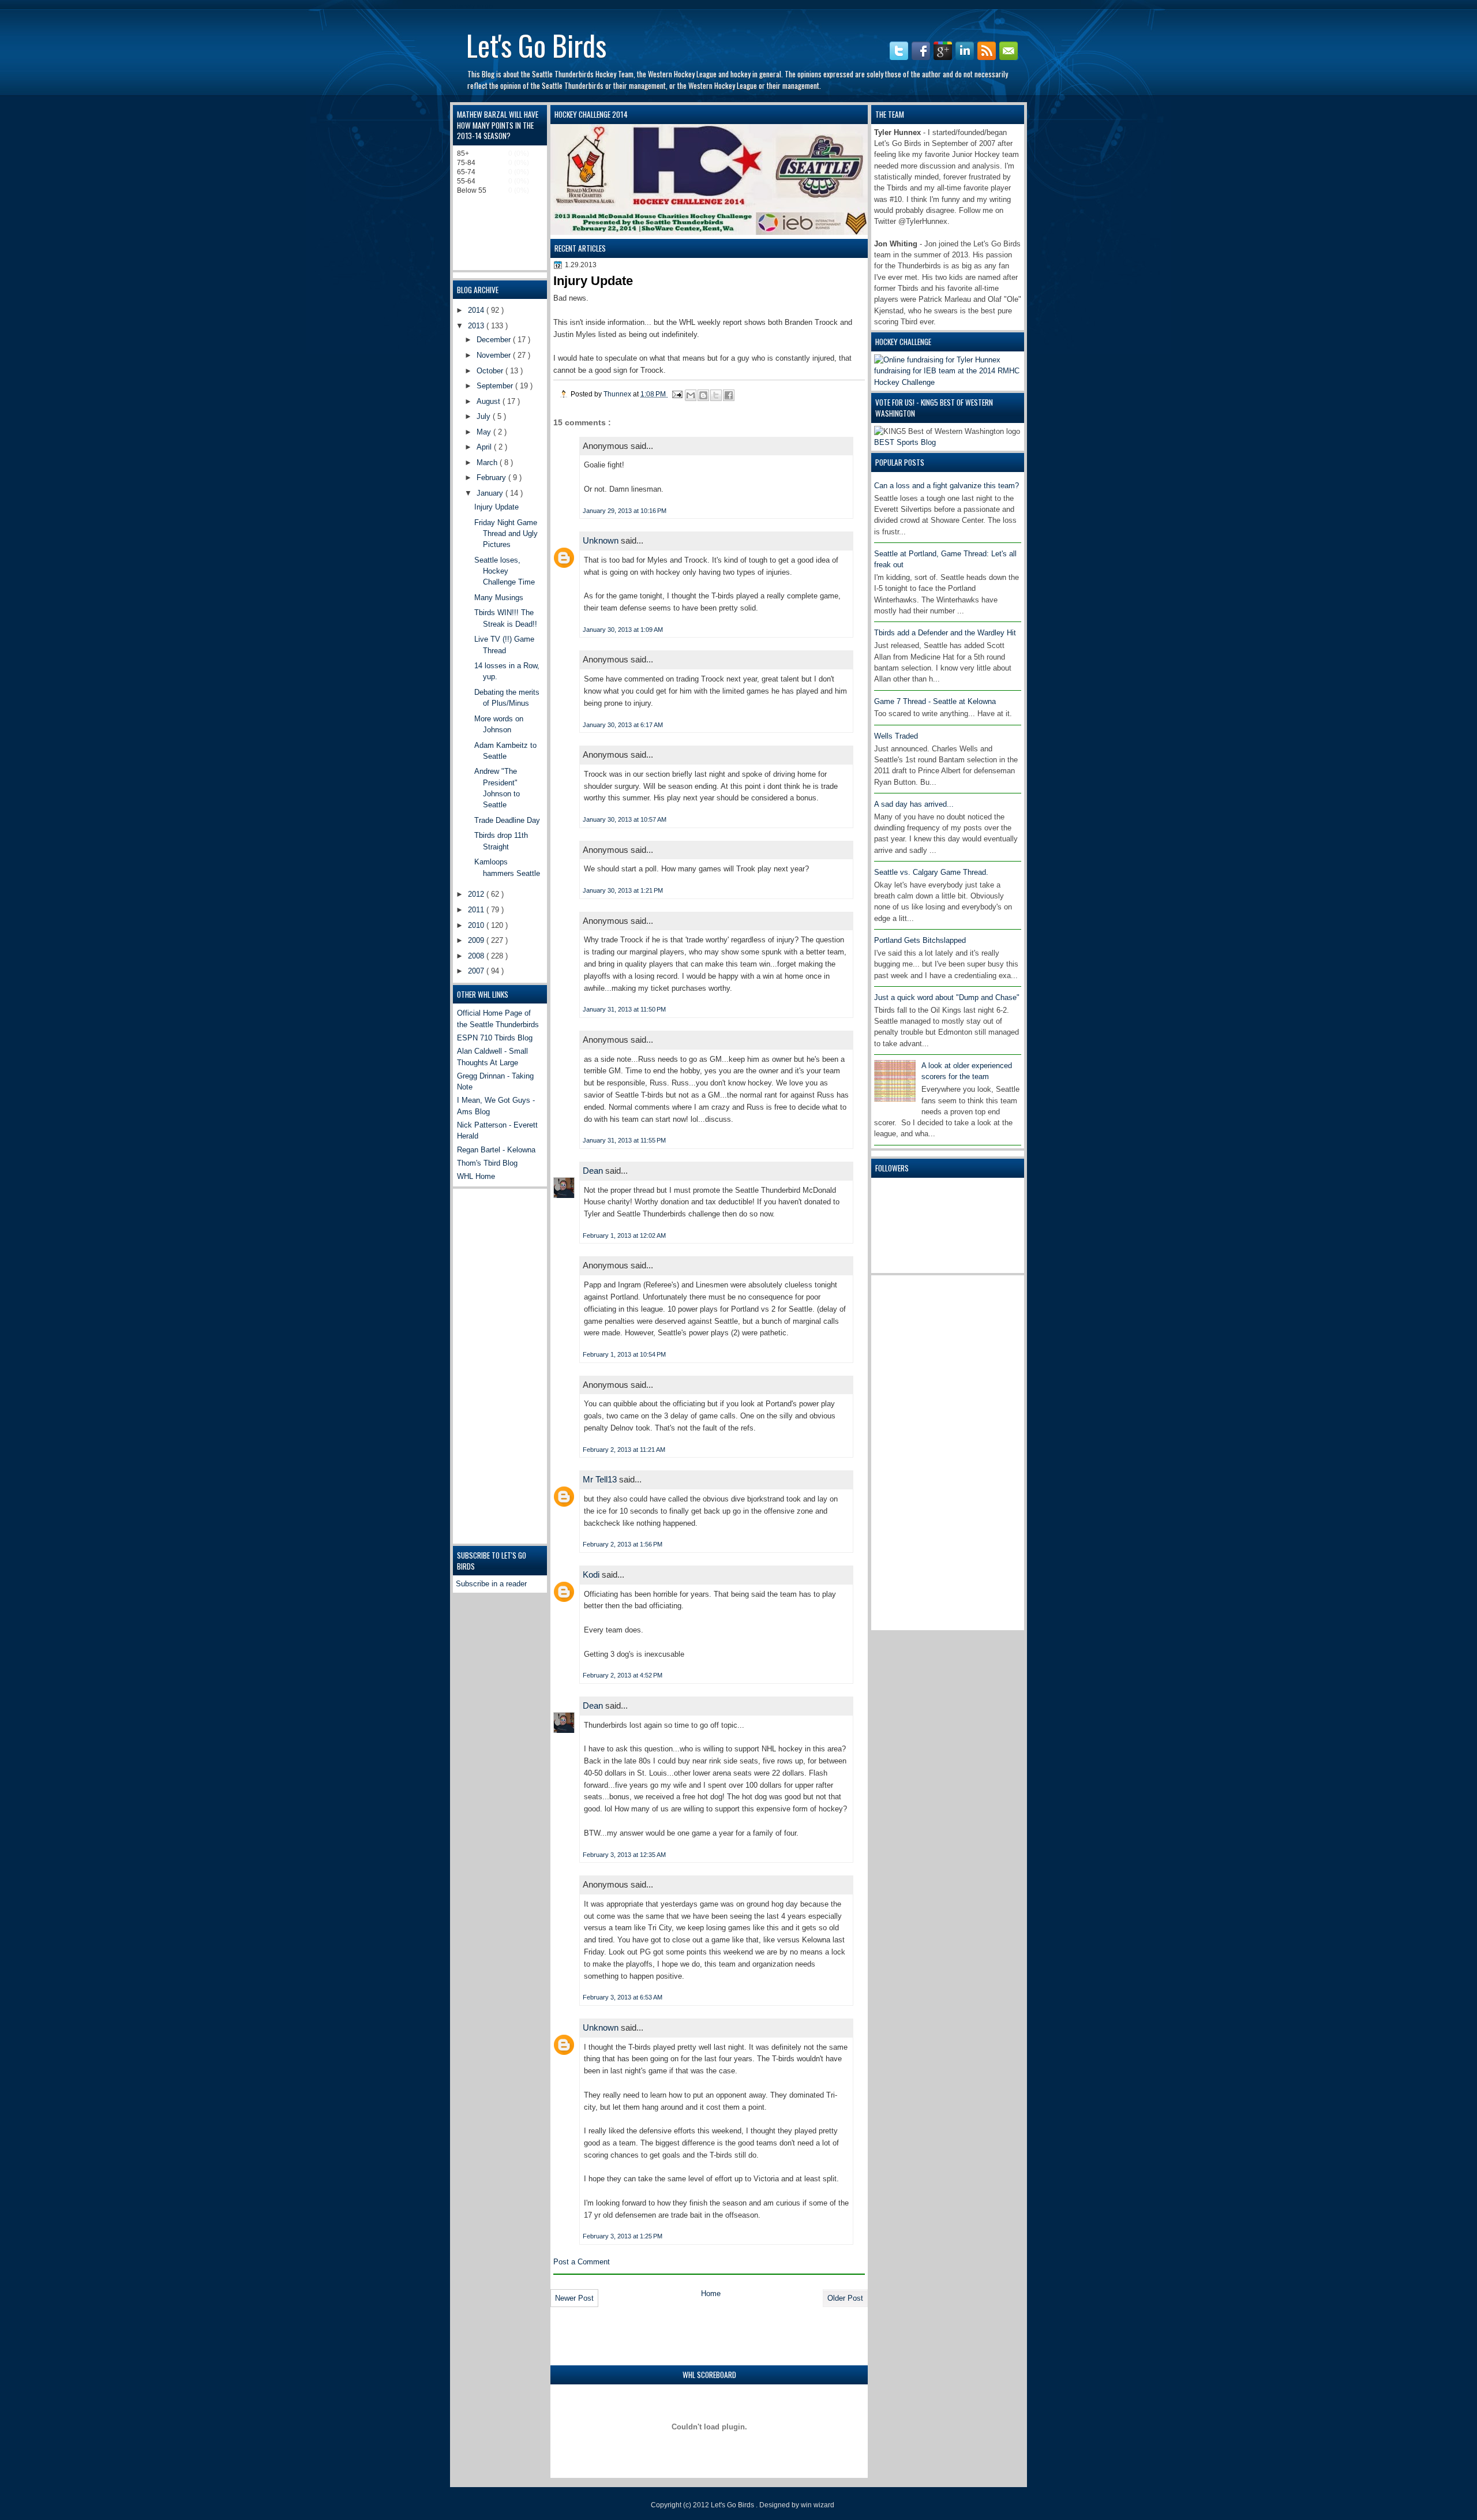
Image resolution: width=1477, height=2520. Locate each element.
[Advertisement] (920, 1451)
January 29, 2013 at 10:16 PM (625, 511)
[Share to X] (716, 395)
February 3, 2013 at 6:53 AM (623, 1997)
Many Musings (499, 598)
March (488, 463)
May (485, 432)
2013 (477, 326)
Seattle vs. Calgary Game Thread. (931, 872)
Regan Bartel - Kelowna (496, 1150)
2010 (477, 925)
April (485, 447)
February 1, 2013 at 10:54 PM (624, 1354)
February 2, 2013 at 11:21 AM (624, 1450)
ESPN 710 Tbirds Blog (495, 1038)
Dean (594, 1171)
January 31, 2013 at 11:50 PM (624, 1009)
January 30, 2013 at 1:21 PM (623, 890)
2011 (477, 910)
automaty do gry (472, 5)
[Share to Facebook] (729, 395)
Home (711, 2294)
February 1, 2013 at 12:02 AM (624, 1235)
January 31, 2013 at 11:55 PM (624, 1140)
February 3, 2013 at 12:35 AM (624, 1855)
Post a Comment (582, 2262)
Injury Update (496, 507)
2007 (477, 971)
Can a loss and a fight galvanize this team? (946, 486)
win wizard (818, 2505)
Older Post (845, 2298)
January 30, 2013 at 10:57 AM (625, 819)
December (495, 340)
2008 (477, 956)
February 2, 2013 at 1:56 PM (623, 1544)
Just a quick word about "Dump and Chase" (947, 997)
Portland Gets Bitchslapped (920, 940)
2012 (477, 894)
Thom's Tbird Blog (487, 1163)
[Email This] (691, 395)
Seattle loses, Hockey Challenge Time (505, 571)
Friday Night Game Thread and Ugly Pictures (506, 534)
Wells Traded (896, 736)
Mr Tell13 (601, 1479)
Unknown (602, 540)
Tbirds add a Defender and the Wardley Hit (945, 633)
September (496, 386)
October (491, 371)
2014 (477, 310)
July (485, 416)
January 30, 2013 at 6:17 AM (623, 725)
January (491, 493)
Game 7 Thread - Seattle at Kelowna (935, 701)
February (492, 478)
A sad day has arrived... (914, 804)
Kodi (592, 1574)
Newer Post (574, 2298)
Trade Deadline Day (507, 820)
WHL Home (476, 1176)
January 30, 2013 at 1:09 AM (623, 630)
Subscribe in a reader (491, 1584)
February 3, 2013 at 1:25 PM (623, 2236)
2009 (477, 940)
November (495, 355)
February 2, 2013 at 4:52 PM (623, 1675)
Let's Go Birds (536, 44)
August (490, 401)
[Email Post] (676, 394)
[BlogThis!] (703, 395)
